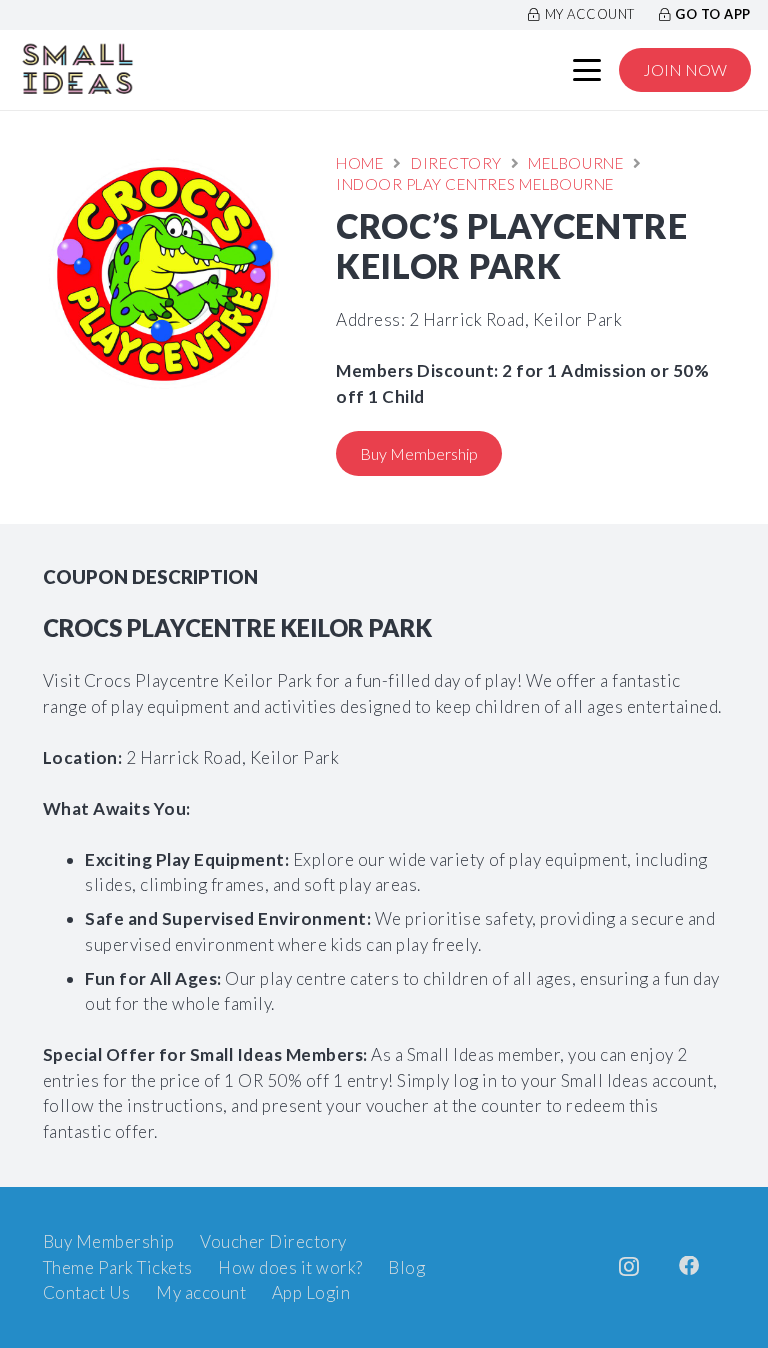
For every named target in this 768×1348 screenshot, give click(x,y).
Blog (406, 1267)
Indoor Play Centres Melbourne (475, 184)
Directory (456, 163)
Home (360, 163)
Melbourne (576, 163)
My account (201, 1292)
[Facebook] (689, 1266)
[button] (587, 70)
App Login (311, 1292)
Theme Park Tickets (118, 1267)
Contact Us (87, 1292)
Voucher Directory (273, 1241)
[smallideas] (77, 70)
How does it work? (290, 1267)
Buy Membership (109, 1241)
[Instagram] (629, 1267)
